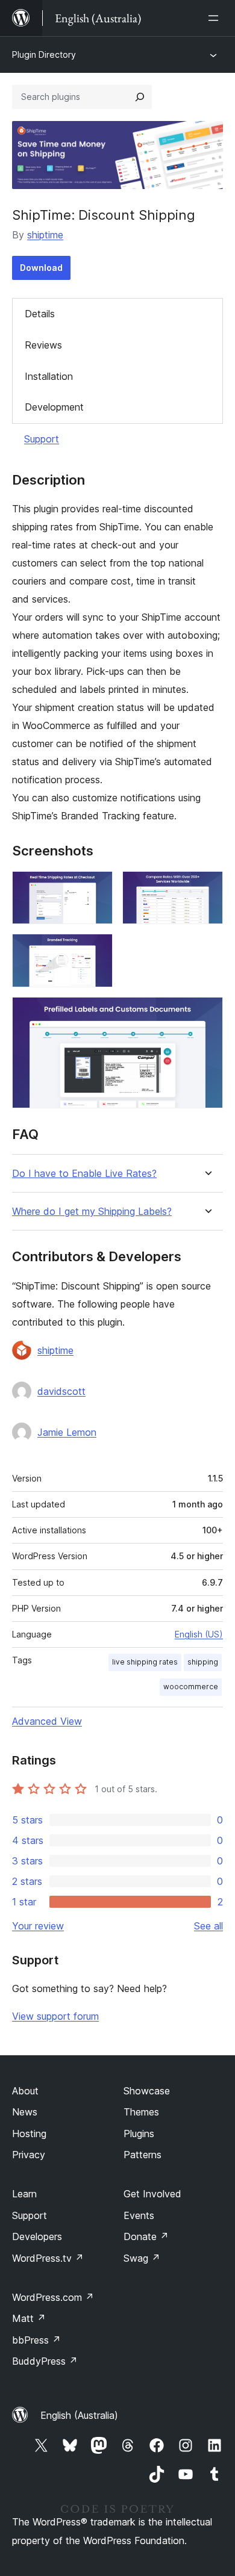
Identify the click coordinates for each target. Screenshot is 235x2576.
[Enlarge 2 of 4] (207, 887)
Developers (37, 2236)
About (25, 2091)
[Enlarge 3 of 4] (96, 950)
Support (42, 439)
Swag (142, 2258)
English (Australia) (79, 2415)
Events (139, 2215)
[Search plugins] (140, 97)
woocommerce (191, 1687)
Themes (141, 2112)
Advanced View (47, 1721)
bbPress (36, 2340)
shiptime (45, 235)
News (25, 2112)
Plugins (139, 2134)
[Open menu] (216, 18)
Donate (146, 2236)
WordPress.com (53, 2297)
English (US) (199, 1634)
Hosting (29, 2134)
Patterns (143, 2155)
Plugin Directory (44, 54)
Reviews (43, 345)
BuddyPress (45, 2361)
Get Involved (152, 2194)
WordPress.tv (48, 2258)
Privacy (29, 2155)
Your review (38, 1926)
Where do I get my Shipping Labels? (92, 1212)
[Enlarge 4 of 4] (207, 1013)
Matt (29, 2318)
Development (54, 407)
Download (41, 268)
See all (208, 1926)
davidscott (61, 1391)
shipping (203, 1662)
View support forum (55, 2016)
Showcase (147, 2091)
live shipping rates (145, 1662)
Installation (49, 376)
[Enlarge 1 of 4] (96, 887)
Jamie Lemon (67, 1432)
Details (40, 314)
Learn (24, 2194)
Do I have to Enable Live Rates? (84, 1174)
